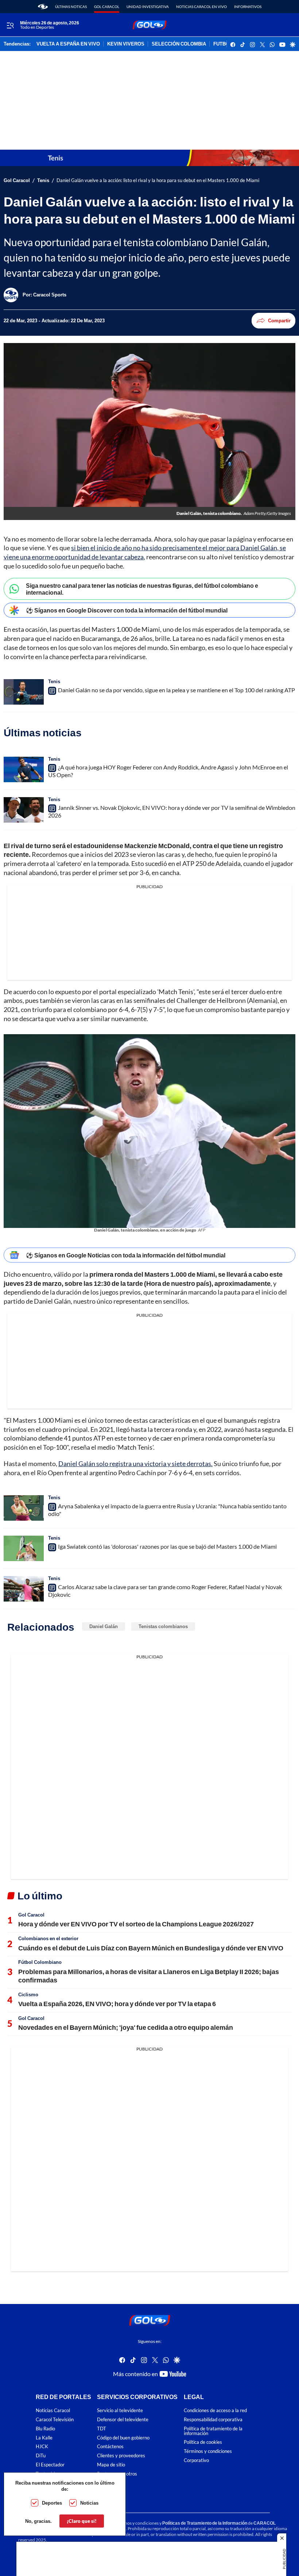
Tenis (43, 180)
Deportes (52, 2503)
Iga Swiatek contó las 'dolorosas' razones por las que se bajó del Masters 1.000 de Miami (167, 1546)
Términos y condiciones (208, 2451)
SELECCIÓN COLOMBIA (179, 44)
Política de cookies (203, 2442)
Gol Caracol (107, 7)
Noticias (89, 2503)
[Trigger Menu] (10, 25)
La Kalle (44, 2437)
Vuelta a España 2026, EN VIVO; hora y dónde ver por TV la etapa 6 (117, 2004)
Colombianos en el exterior (48, 1938)
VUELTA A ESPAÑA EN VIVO (68, 44)
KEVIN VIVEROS (126, 44)
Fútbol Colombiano (40, 1962)
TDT (102, 2429)
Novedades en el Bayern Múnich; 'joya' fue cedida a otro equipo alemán (126, 2027)
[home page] (43, 7)
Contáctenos (110, 2447)
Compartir (279, 320)
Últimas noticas (71, 7)
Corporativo (196, 2460)
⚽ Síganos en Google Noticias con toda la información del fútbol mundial (126, 1255)
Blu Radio (45, 2429)
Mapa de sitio (111, 2465)
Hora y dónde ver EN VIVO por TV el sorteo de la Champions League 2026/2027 (136, 1924)
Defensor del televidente (123, 2420)
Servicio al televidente (120, 2410)
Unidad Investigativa (148, 7)
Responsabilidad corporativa (213, 2420)
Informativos (248, 7)
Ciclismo (28, 1994)
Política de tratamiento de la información (213, 2431)
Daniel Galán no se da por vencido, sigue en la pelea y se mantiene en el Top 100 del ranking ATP (176, 690)
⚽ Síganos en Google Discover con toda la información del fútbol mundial (127, 610)
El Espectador (50, 2465)
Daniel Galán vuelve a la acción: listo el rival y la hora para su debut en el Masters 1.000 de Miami (158, 180)
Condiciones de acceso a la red (215, 2410)
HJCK (42, 2447)
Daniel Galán (104, 1626)
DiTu (41, 2456)
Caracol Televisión (55, 2420)
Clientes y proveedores (121, 2456)
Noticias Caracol (53, 2410)
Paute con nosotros (117, 2474)
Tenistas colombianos (163, 1626)
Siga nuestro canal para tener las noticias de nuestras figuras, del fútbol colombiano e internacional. (142, 589)
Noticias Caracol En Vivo (201, 7)
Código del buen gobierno (123, 2437)
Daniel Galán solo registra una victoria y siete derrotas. (135, 1464)
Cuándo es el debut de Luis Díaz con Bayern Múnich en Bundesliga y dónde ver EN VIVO (151, 1948)
